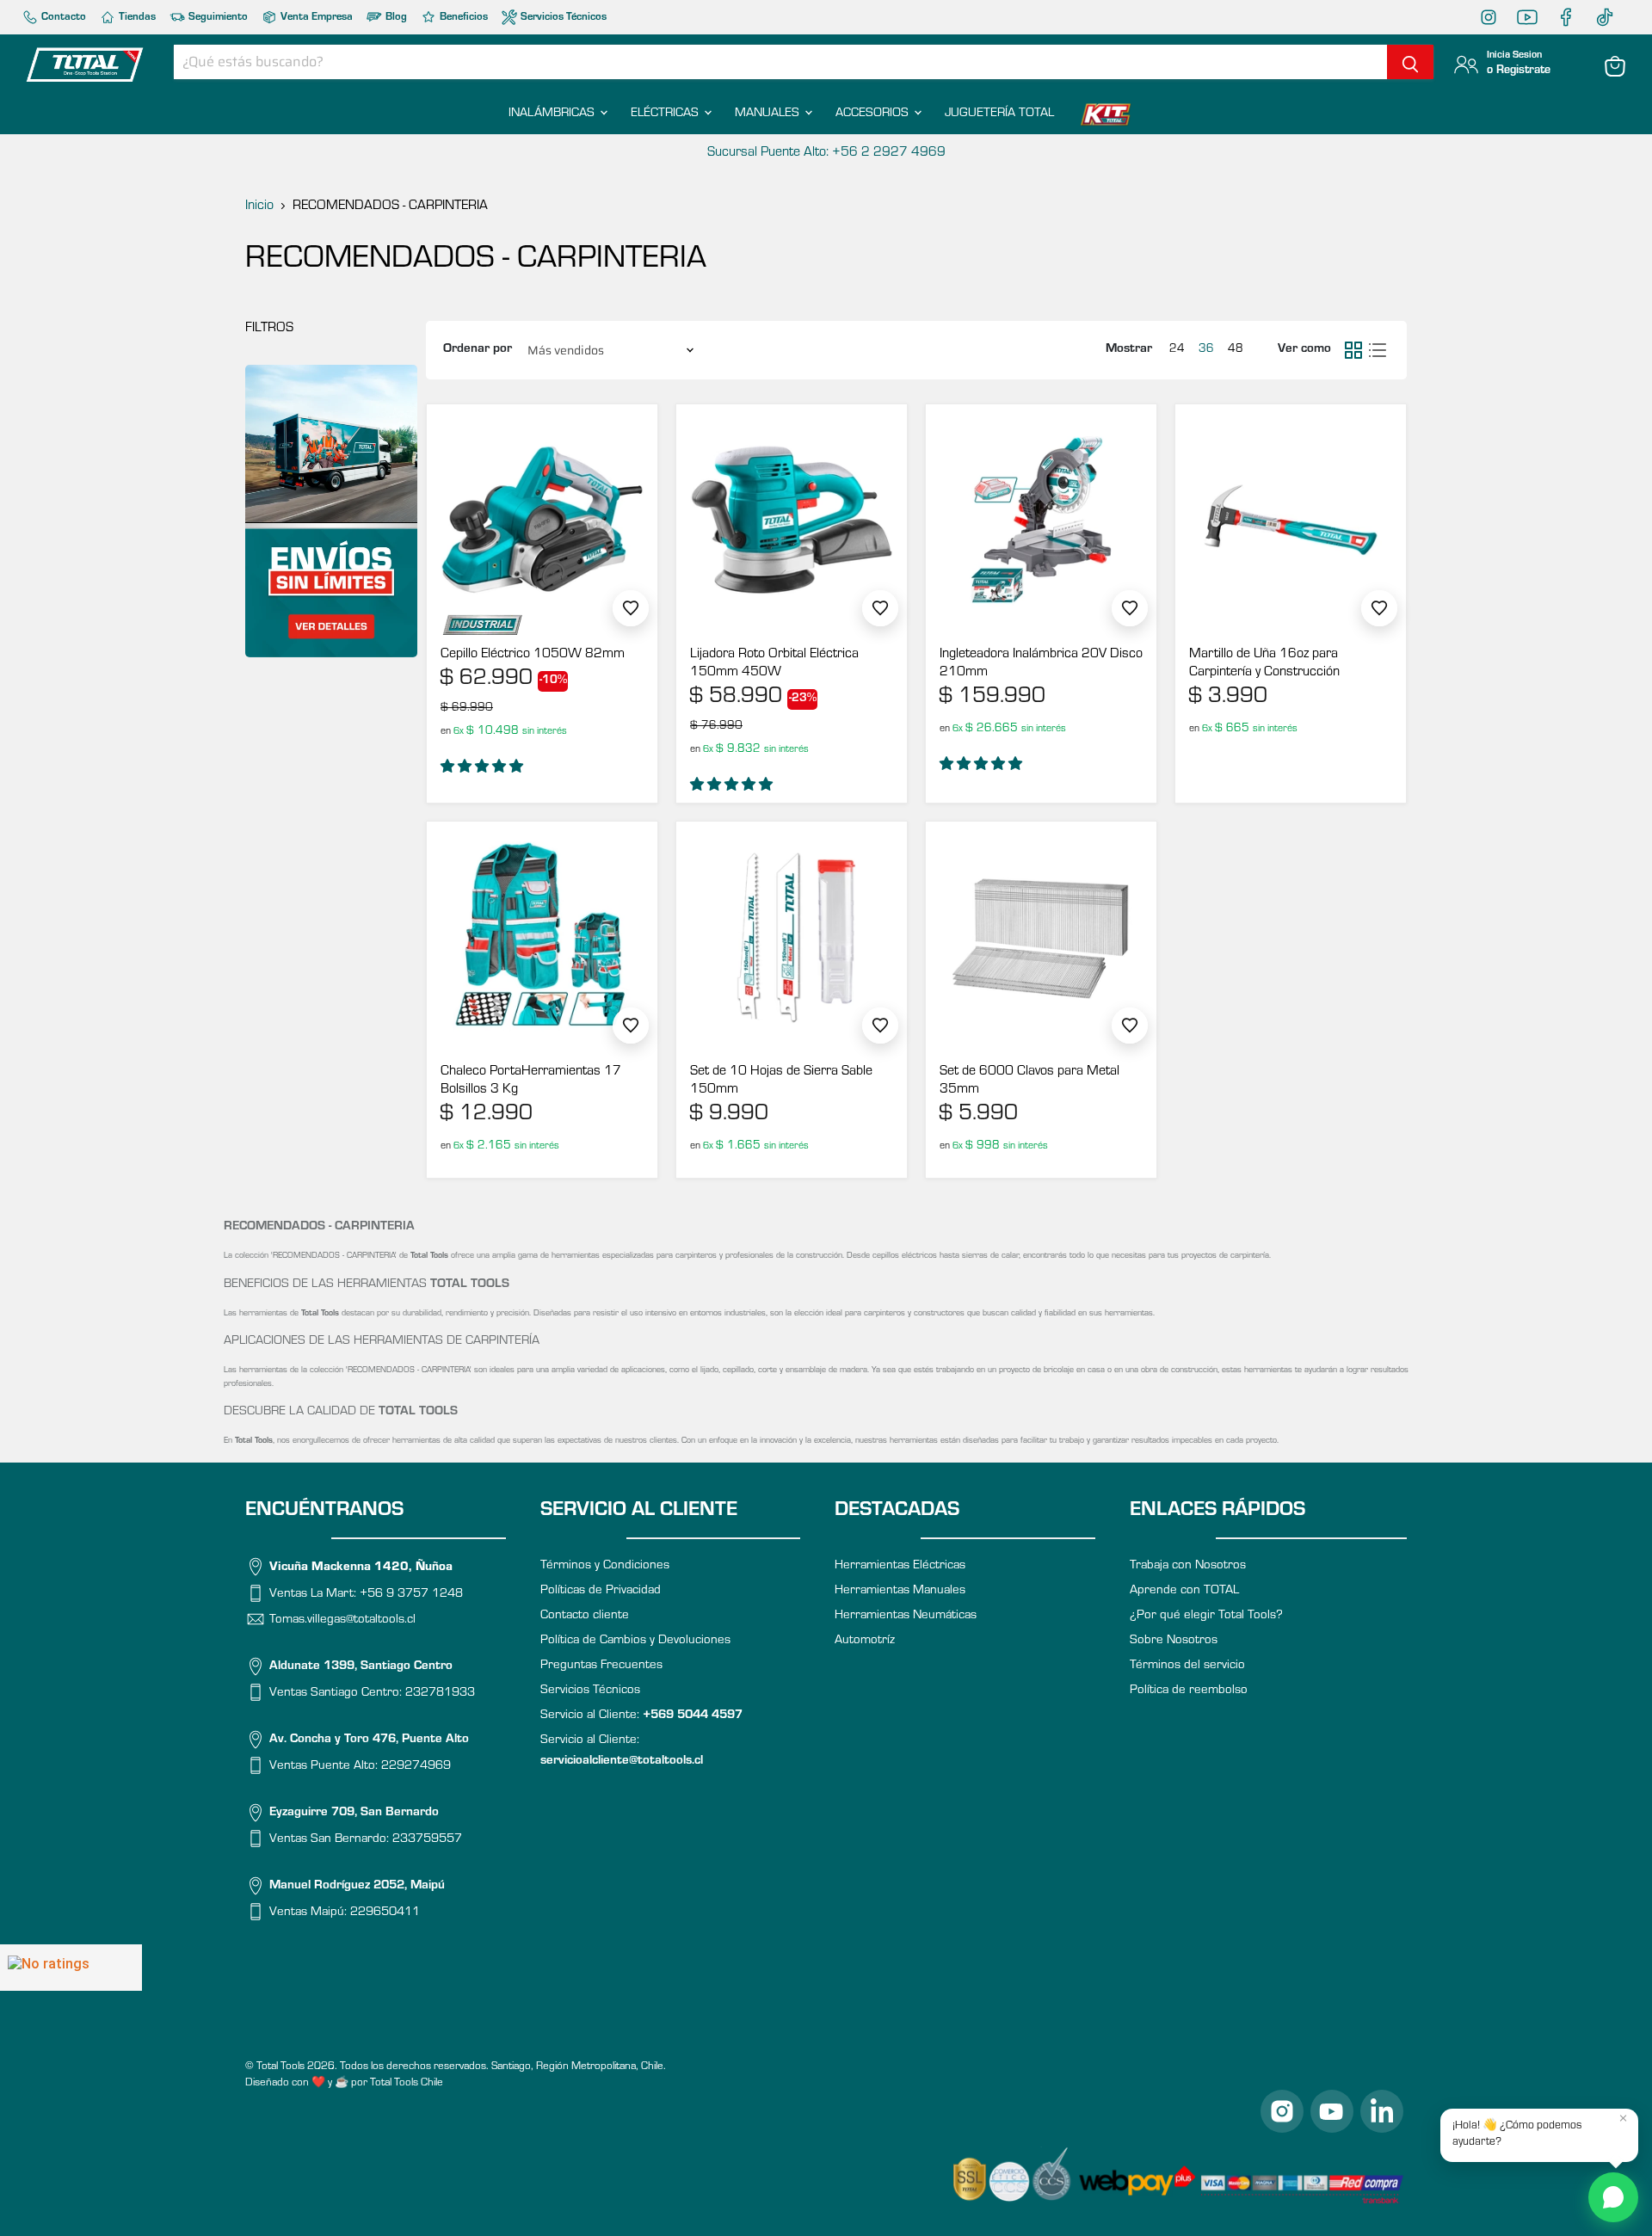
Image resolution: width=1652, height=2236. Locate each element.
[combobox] (780, 62)
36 (1206, 350)
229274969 (416, 1767)
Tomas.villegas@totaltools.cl (342, 1620)
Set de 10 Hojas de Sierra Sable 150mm (781, 1081)
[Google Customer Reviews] (71, 1968)
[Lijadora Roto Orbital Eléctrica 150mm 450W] (792, 520)
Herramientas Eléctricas (900, 1566)
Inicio (259, 206)
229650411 (385, 1913)
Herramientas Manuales (900, 1591)
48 (1236, 350)
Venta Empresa (315, 18)
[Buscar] (1410, 62)
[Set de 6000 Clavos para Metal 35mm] (1041, 937)
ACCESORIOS (874, 114)
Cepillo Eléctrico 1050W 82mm (533, 655)
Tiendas (136, 18)
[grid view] (1353, 350)
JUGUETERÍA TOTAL (999, 114)
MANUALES (769, 114)
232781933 (440, 1694)
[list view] (1378, 350)
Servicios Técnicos (562, 18)
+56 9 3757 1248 (411, 1594)
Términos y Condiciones (605, 1566)
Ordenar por (478, 350)
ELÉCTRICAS (666, 114)
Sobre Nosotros (1174, 1641)
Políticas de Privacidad (601, 1591)
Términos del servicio (1187, 1666)
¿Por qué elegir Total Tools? (1206, 1616)
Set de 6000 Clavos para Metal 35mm (1029, 1081)
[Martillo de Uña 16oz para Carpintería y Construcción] (1291, 520)
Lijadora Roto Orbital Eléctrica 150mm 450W (774, 664)
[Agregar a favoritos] (631, 608)
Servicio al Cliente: (641, 1716)
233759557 (427, 1840)
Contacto (62, 18)
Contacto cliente (585, 1616)
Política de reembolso (1189, 1691)
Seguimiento (217, 18)
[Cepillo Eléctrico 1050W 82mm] (542, 520)
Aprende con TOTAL (1184, 1591)
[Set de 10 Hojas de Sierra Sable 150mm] (792, 937)
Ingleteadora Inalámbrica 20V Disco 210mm (1041, 664)
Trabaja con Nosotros (1188, 1566)
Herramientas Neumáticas (906, 1616)
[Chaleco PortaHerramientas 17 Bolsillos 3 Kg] (542, 937)
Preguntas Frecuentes (601, 1666)
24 (1177, 350)
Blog (395, 18)
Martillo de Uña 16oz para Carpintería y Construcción (1264, 664)
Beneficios (462, 18)
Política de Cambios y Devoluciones (635, 1641)
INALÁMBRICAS (553, 114)
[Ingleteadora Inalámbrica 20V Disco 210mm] (1041, 520)
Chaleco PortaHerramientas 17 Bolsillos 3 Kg (531, 1081)
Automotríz (865, 1641)
